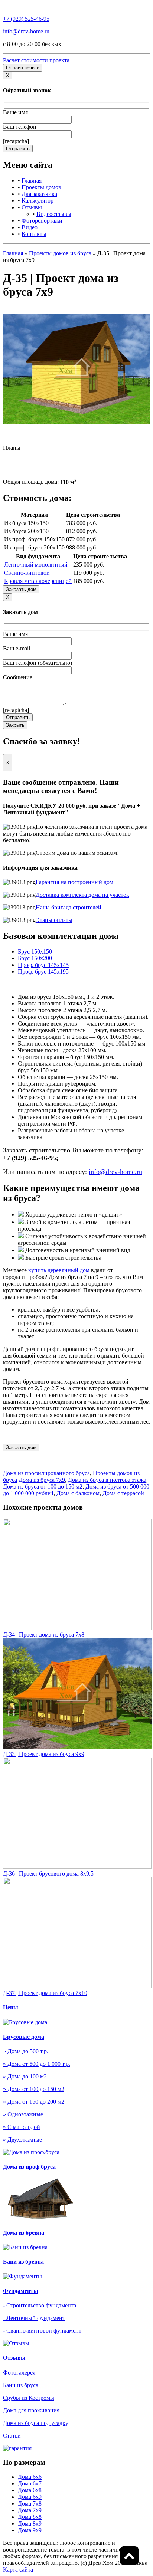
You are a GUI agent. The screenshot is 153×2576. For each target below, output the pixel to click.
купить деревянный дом (59, 1270)
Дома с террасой (123, 1493)
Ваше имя (15, 112)
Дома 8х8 (30, 2517)
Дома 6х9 (30, 2497)
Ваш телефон (20, 127)
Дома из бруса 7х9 (42, 1480)
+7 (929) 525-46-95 (26, 19)
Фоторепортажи (42, 221)
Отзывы (32, 207)
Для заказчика (39, 194)
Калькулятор (38, 201)
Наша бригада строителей (69, 907)
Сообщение (18, 677)
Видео (30, 227)
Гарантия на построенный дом (74, 882)
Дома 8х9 (30, 2524)
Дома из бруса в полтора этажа (107, 1480)
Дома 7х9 (30, 2510)
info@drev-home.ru (26, 31)
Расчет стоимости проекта (36, 60)
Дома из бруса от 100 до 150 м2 (43, 1486)
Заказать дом (21, 589)
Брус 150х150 (35, 951)
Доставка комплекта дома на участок (82, 895)
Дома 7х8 (30, 2503)
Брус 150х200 (35, 958)
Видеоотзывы (54, 214)
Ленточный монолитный (36, 565)
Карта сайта (18, 2570)
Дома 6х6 (30, 2477)
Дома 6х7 (30, 2483)
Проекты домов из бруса (60, 253)
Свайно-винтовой (27, 573)
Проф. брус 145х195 (43, 972)
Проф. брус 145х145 (43, 965)
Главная (32, 181)
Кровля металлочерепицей (38, 581)
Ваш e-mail (17, 648)
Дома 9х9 (30, 2530)
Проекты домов (41, 187)
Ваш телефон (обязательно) (38, 663)
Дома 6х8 (30, 2490)
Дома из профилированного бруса (46, 1473)
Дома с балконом (78, 1493)
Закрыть (15, 725)
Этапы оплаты (54, 920)
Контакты (34, 234)
